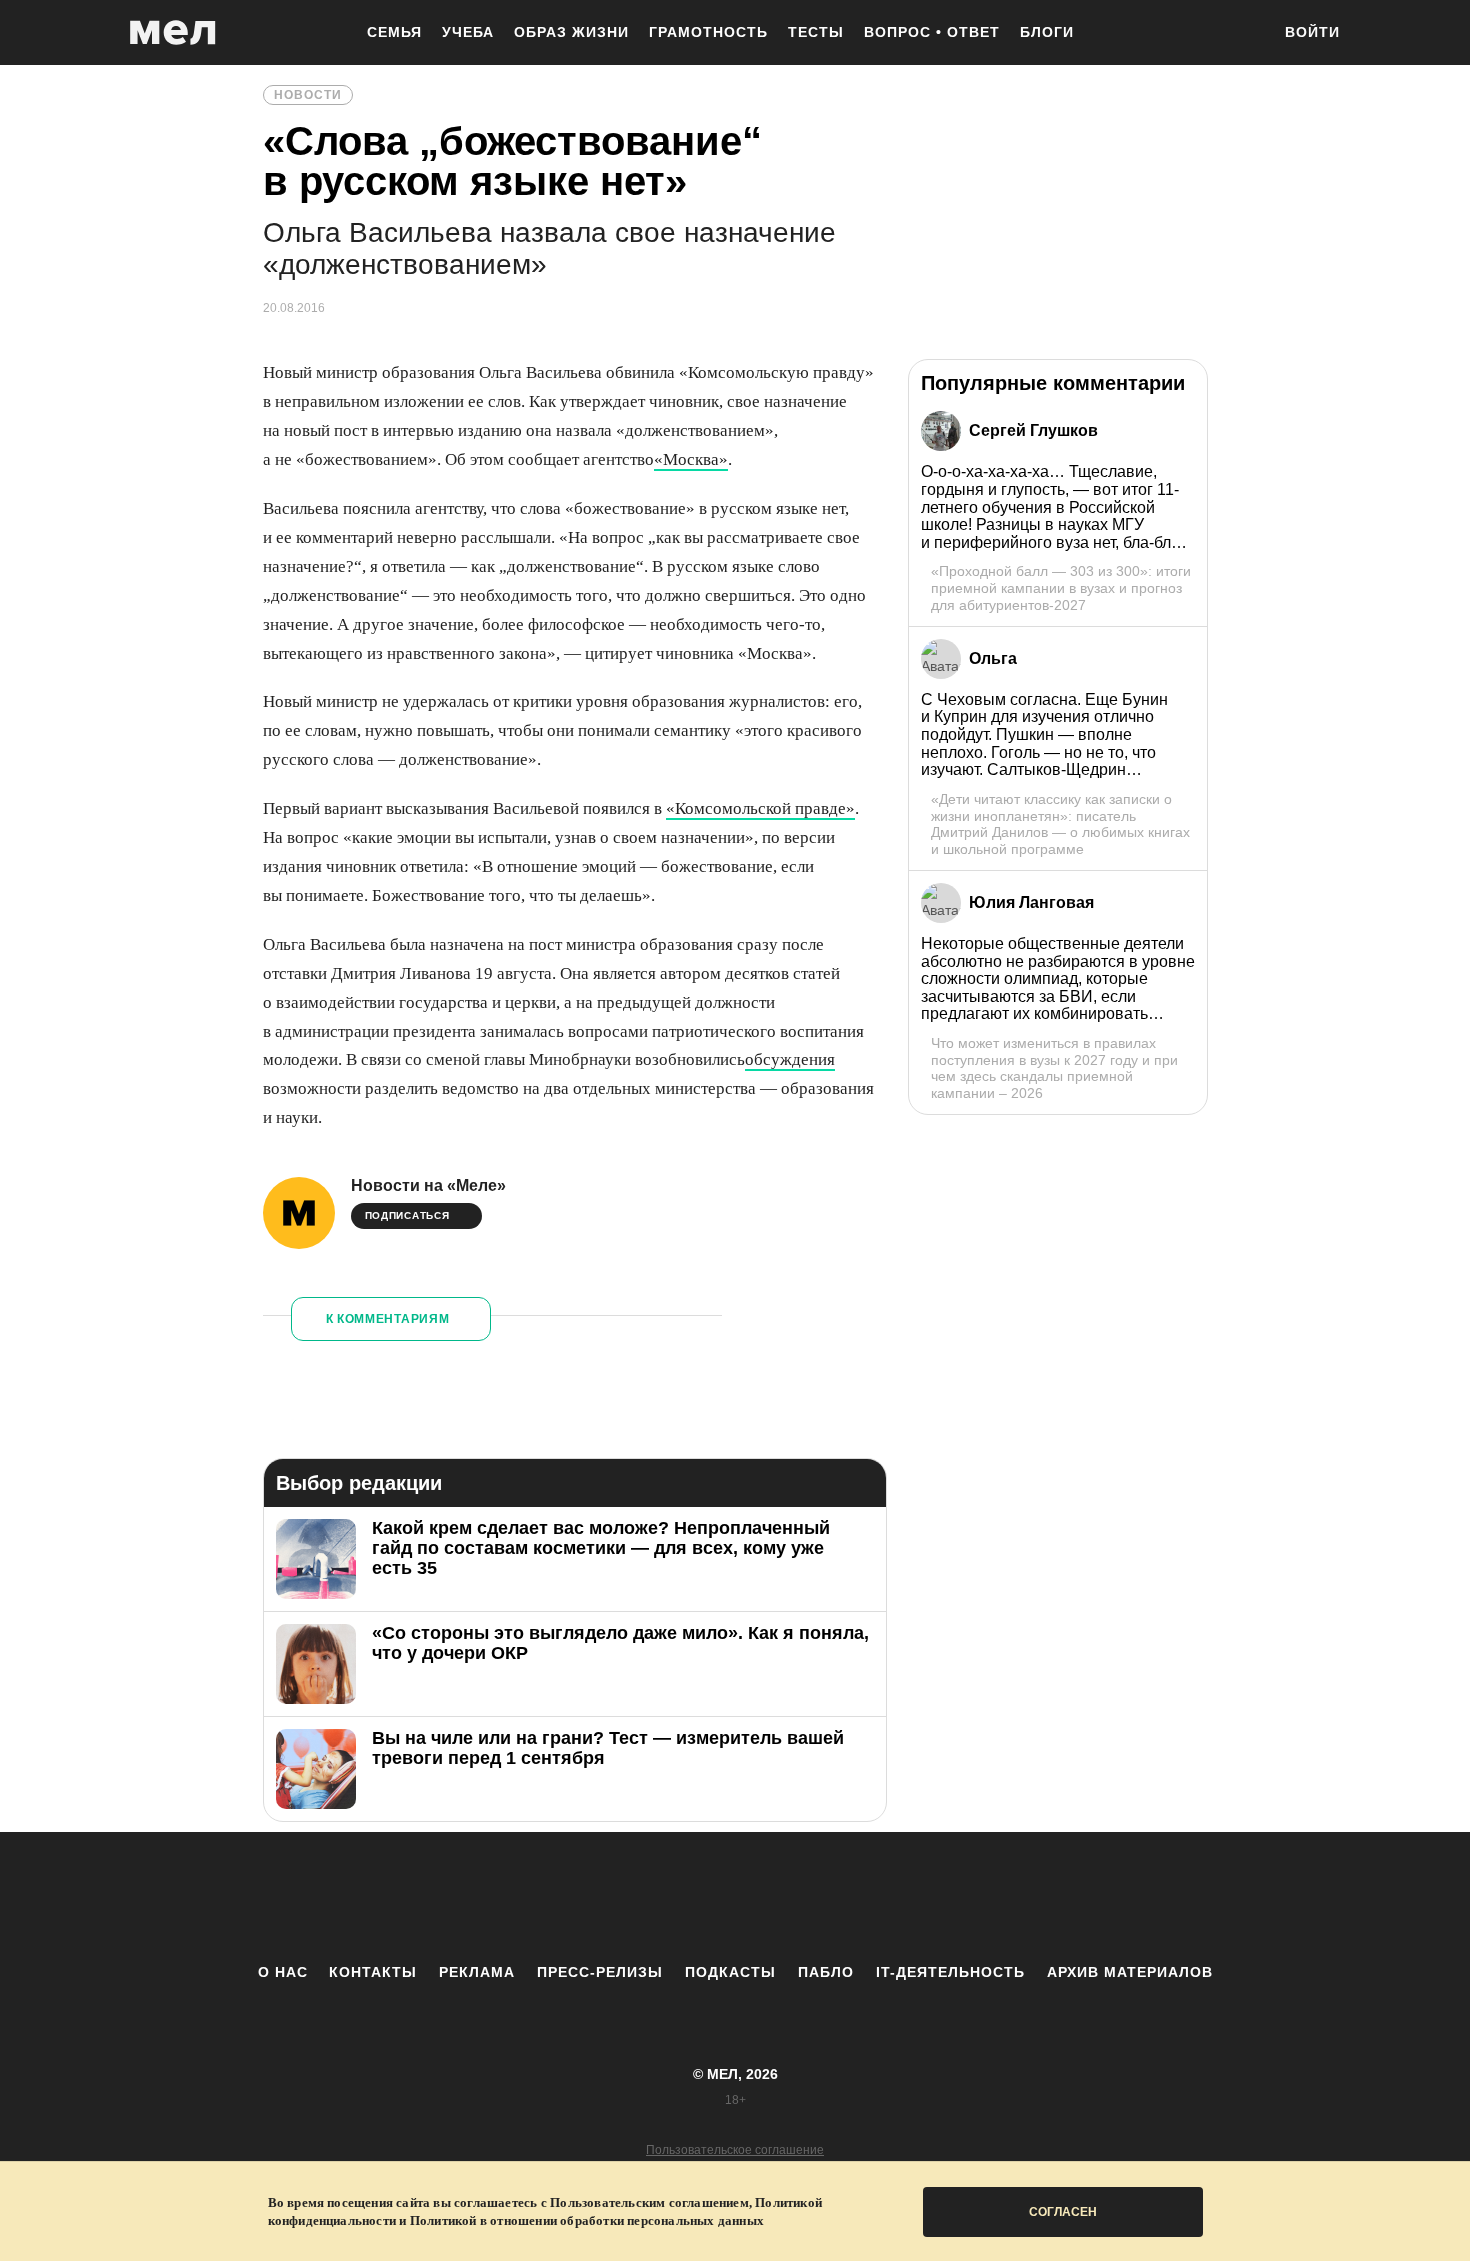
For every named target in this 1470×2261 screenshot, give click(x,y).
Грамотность (708, 32)
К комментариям (388, 1319)
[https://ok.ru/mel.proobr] (845, 1897)
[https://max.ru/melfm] (900, 1897)
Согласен (1063, 2212)
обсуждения (790, 1059)
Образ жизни (571, 32)
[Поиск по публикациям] (1245, 34)
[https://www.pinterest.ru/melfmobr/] (790, 1897)
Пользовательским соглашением (649, 2202)
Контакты (373, 1972)
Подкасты (730, 1972)
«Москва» (691, 459)
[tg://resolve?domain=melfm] (570, 1897)
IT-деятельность (950, 1972)
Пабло (826, 1972)
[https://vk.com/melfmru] (680, 1897)
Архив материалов (1130, 1972)
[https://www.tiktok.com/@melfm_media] (735, 1897)
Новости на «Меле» (428, 1185)
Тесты (816, 32)
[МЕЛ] (173, 32)
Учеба (468, 32)
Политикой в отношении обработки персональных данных (587, 2220)
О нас (283, 1972)
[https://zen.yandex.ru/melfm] (625, 1897)
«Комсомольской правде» (760, 808)
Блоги (1047, 32)
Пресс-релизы (600, 1972)
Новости (308, 95)
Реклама (477, 1972)
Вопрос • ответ (932, 32)
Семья (394, 32)
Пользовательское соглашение (735, 2150)
